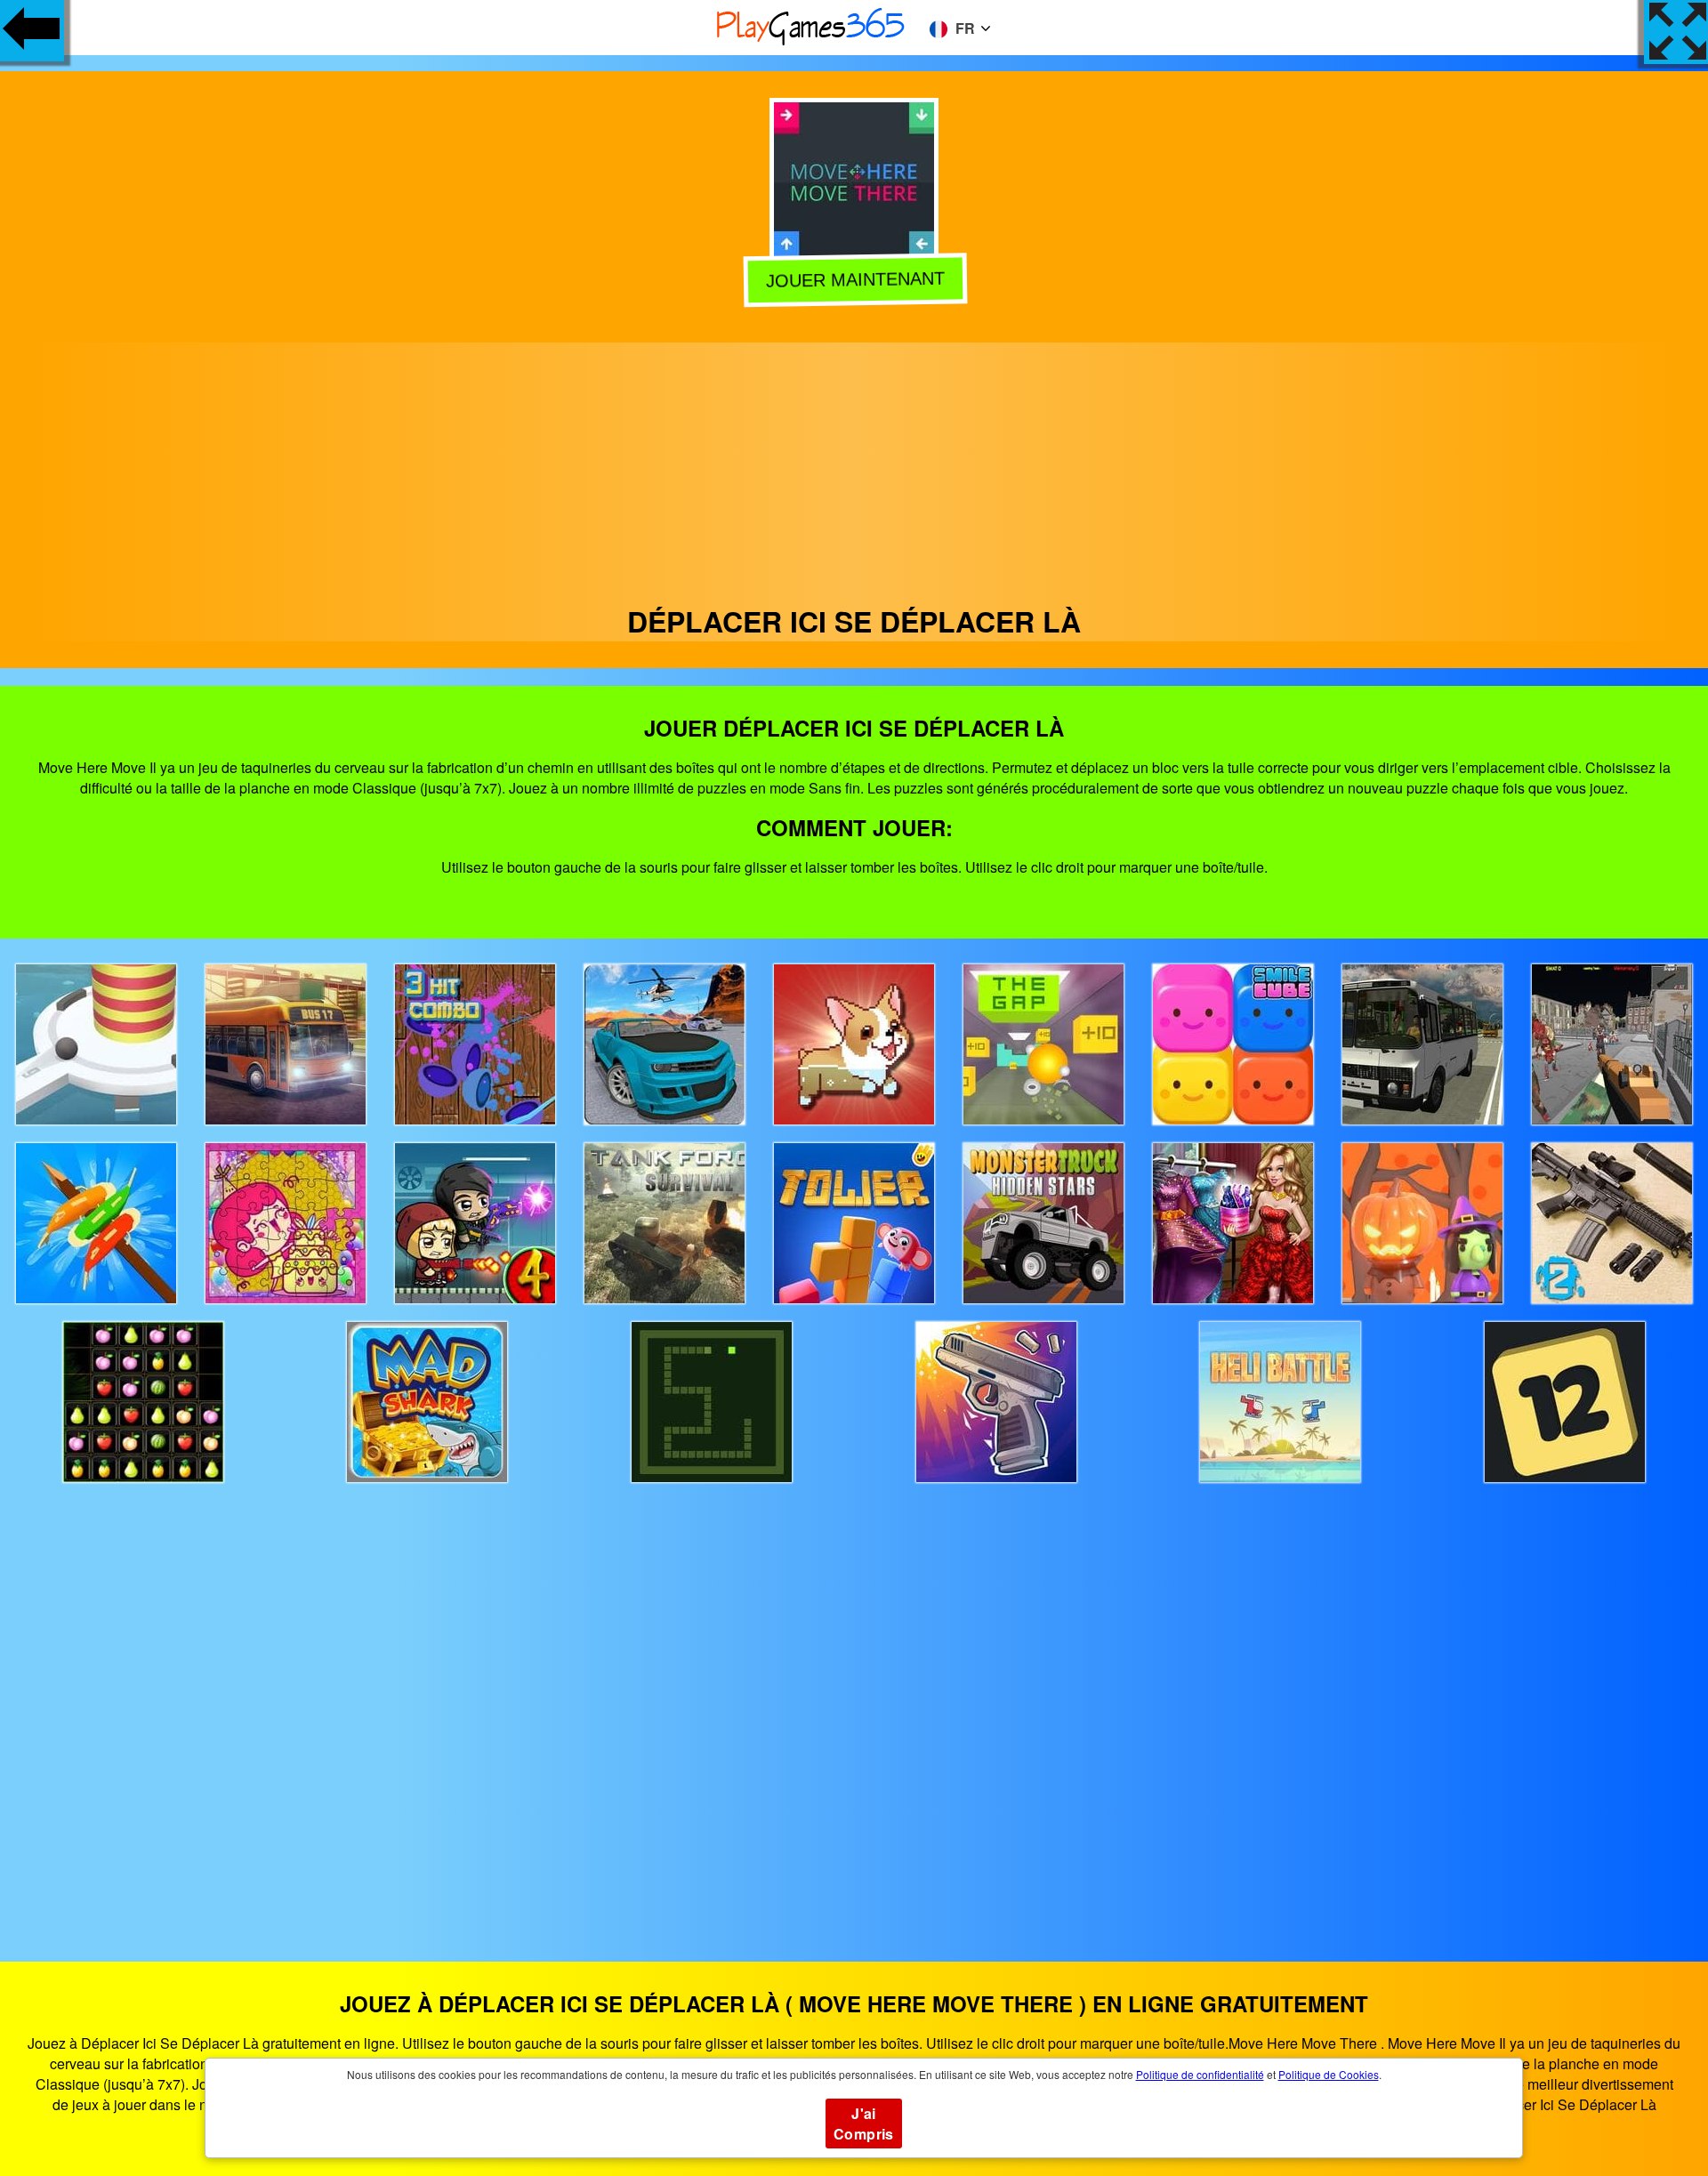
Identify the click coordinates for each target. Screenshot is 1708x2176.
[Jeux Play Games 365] (811, 42)
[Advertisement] (854, 467)
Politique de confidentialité (1200, 2074)
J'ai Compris (864, 2124)
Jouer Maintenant (854, 283)
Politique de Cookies (1329, 2074)
